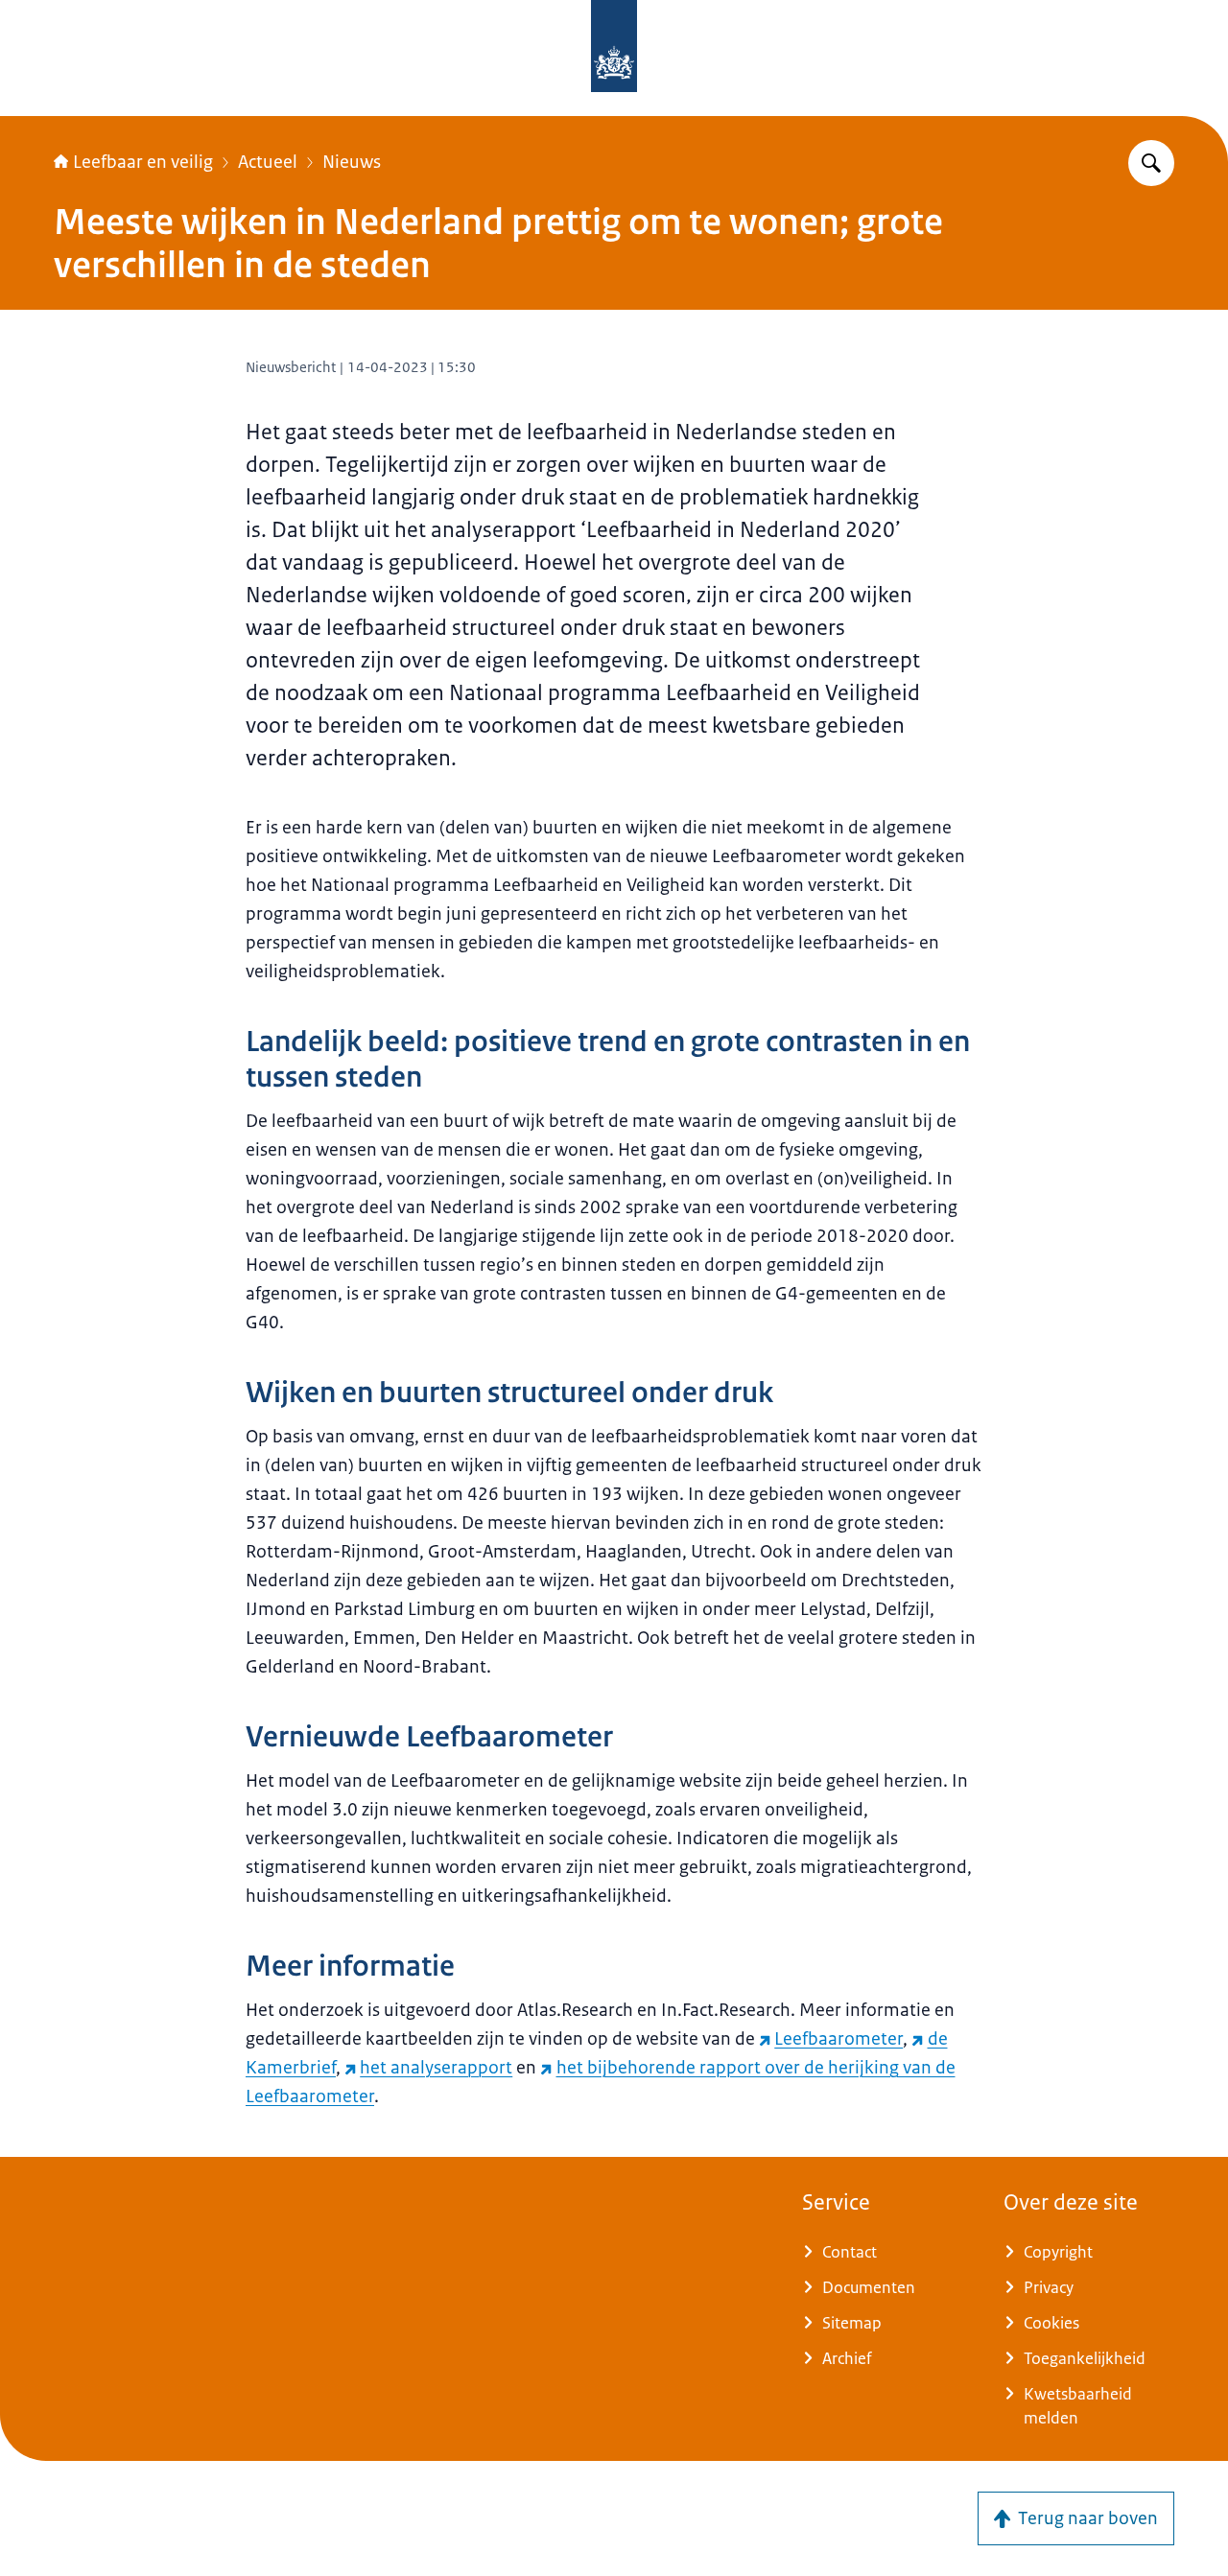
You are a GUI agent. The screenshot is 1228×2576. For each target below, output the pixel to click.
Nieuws (352, 162)
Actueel (268, 162)
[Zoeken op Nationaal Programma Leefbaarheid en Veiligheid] (1151, 163)
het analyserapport (436, 2068)
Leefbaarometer (838, 2039)
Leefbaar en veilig (143, 162)
